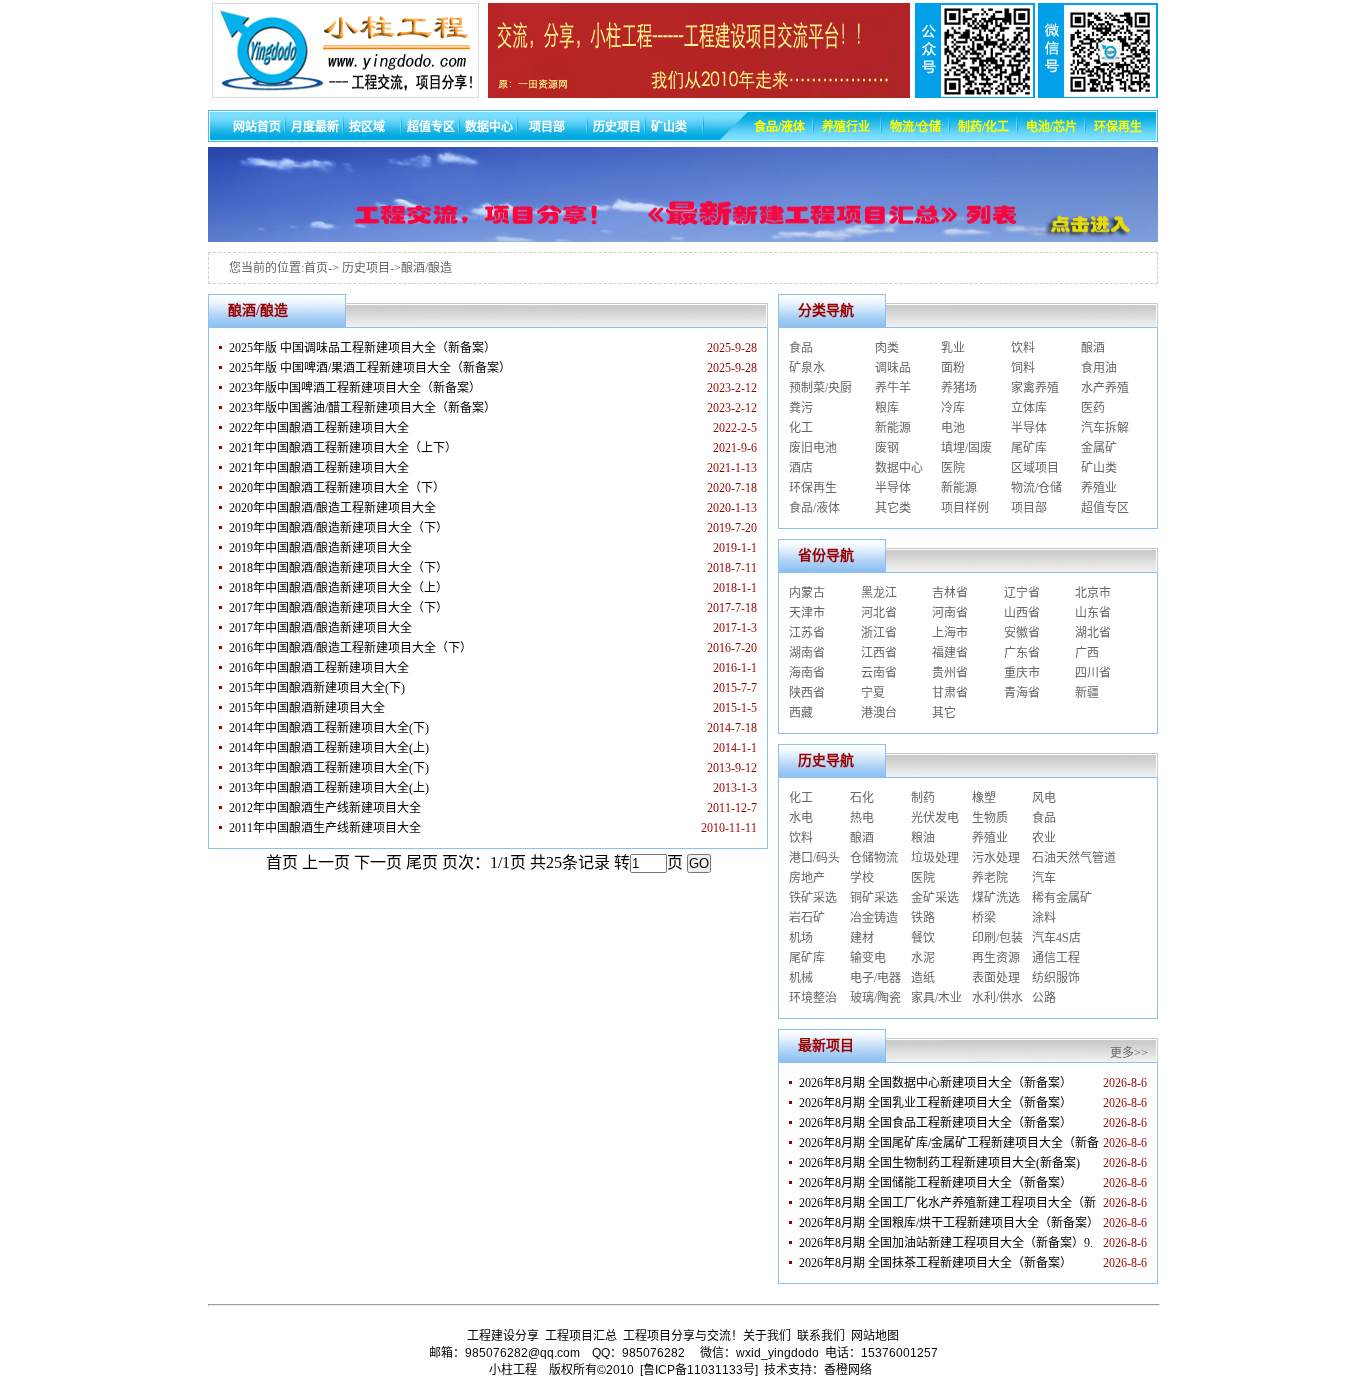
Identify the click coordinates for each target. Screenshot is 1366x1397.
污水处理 (996, 858)
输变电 (868, 958)
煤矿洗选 (996, 898)
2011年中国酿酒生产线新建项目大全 (325, 828)
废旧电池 (813, 448)
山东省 (1093, 613)
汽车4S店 (1056, 938)
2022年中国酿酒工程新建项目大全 (319, 428)
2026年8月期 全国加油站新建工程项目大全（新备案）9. (946, 1243)
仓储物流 (874, 858)
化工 (801, 428)
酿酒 (1093, 348)
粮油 (923, 838)
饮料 (1023, 348)
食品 (801, 348)
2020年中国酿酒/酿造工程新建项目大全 (332, 508)
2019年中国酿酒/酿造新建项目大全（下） (338, 528)
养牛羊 (893, 388)
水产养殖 (1105, 388)
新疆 (1087, 693)
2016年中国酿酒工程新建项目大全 (319, 668)
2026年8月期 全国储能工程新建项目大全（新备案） (935, 1183)
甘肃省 (950, 693)
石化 (862, 798)
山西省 (1022, 613)
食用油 (1099, 368)
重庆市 (1022, 673)
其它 (944, 713)
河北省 (879, 613)
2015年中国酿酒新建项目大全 (307, 708)
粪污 (801, 408)
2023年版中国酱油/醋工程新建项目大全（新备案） (362, 408)
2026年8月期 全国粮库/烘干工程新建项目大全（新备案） (949, 1223)
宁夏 (873, 693)
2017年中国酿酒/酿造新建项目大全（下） (338, 608)
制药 (923, 798)
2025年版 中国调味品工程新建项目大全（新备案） (362, 348)
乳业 (953, 348)
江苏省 (807, 633)
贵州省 (950, 673)
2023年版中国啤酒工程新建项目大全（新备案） (355, 388)
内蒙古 (807, 593)
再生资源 (996, 958)
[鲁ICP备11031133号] (699, 1370)
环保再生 (813, 488)
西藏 (801, 713)
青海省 (1022, 693)
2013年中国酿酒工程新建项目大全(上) (329, 788)
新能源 (893, 428)
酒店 (801, 468)
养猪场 (959, 388)
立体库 (1029, 408)
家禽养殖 (1035, 388)
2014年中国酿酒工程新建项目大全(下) (329, 728)
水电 (801, 818)
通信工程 (1056, 958)
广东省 (1022, 653)
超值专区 (1105, 508)
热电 (862, 818)
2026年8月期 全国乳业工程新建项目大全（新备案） (935, 1103)
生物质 (990, 818)
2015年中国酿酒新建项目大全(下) (317, 688)
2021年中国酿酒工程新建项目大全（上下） (343, 448)
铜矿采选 (874, 898)
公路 (1044, 998)
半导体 (1029, 428)
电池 (953, 428)
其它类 (893, 508)
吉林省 (950, 593)
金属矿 (1099, 448)
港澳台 (879, 713)
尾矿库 (1029, 448)
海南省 (807, 673)
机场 (801, 938)
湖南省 (807, 653)
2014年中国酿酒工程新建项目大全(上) (329, 748)
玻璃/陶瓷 (875, 998)
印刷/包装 (997, 938)
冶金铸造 (874, 918)
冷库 (953, 408)
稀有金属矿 (1062, 898)
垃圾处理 (935, 858)
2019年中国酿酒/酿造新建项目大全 (320, 548)
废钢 (887, 448)
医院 (953, 468)
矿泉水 (807, 368)
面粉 (953, 368)
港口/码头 (814, 858)
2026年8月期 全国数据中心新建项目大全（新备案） (935, 1083)
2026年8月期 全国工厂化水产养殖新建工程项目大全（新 (947, 1203)
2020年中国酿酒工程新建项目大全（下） (337, 488)
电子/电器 (875, 978)
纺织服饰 (1056, 978)
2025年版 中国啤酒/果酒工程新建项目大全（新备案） (370, 368)
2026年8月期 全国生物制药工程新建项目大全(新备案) (939, 1163)
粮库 (887, 408)
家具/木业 (936, 998)
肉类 (887, 348)
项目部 (1029, 508)
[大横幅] (683, 236)
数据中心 (899, 468)
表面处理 (996, 978)
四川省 (1093, 673)
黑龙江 (879, 593)
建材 (862, 938)
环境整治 (813, 998)
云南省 (879, 673)
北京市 (1093, 593)
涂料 (1044, 918)
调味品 (893, 368)
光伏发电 (935, 818)
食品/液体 (814, 508)
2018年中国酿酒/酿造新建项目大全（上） (338, 588)
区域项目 (1035, 468)
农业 (1044, 838)
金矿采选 (935, 898)
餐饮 (923, 938)
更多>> (1129, 1053)
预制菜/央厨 (820, 388)
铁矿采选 (813, 898)
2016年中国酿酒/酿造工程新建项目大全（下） (350, 648)
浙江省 (879, 633)
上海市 (950, 633)
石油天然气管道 (1074, 858)
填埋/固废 (966, 448)
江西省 (879, 653)
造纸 (923, 978)
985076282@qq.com (522, 1353)
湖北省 (1093, 633)
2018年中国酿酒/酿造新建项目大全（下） (338, 568)
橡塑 (984, 798)
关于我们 (767, 1336)
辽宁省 (1022, 593)
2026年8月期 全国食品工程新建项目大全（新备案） (935, 1123)
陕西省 (807, 693)
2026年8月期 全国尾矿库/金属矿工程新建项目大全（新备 (949, 1143)
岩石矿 (807, 918)
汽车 (1044, 878)
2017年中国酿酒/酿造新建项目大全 (320, 628)
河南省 (950, 613)
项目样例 (965, 508)
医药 (1093, 408)
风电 (1044, 798)
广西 (1087, 653)
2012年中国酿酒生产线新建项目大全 (325, 808)
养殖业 (1099, 488)
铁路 (923, 918)
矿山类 (1099, 468)
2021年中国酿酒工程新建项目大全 (319, 468)
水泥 (923, 958)
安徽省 (1022, 633)
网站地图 (875, 1336)
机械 (801, 978)
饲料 (1023, 368)
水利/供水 (997, 998)
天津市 (807, 613)
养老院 (990, 878)
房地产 (807, 878)
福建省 (950, 653)
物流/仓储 (1036, 488)
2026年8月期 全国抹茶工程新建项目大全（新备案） (935, 1263)
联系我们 (821, 1336)
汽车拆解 (1105, 428)
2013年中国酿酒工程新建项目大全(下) (329, 768)
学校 (862, 878)
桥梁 (984, 918)
